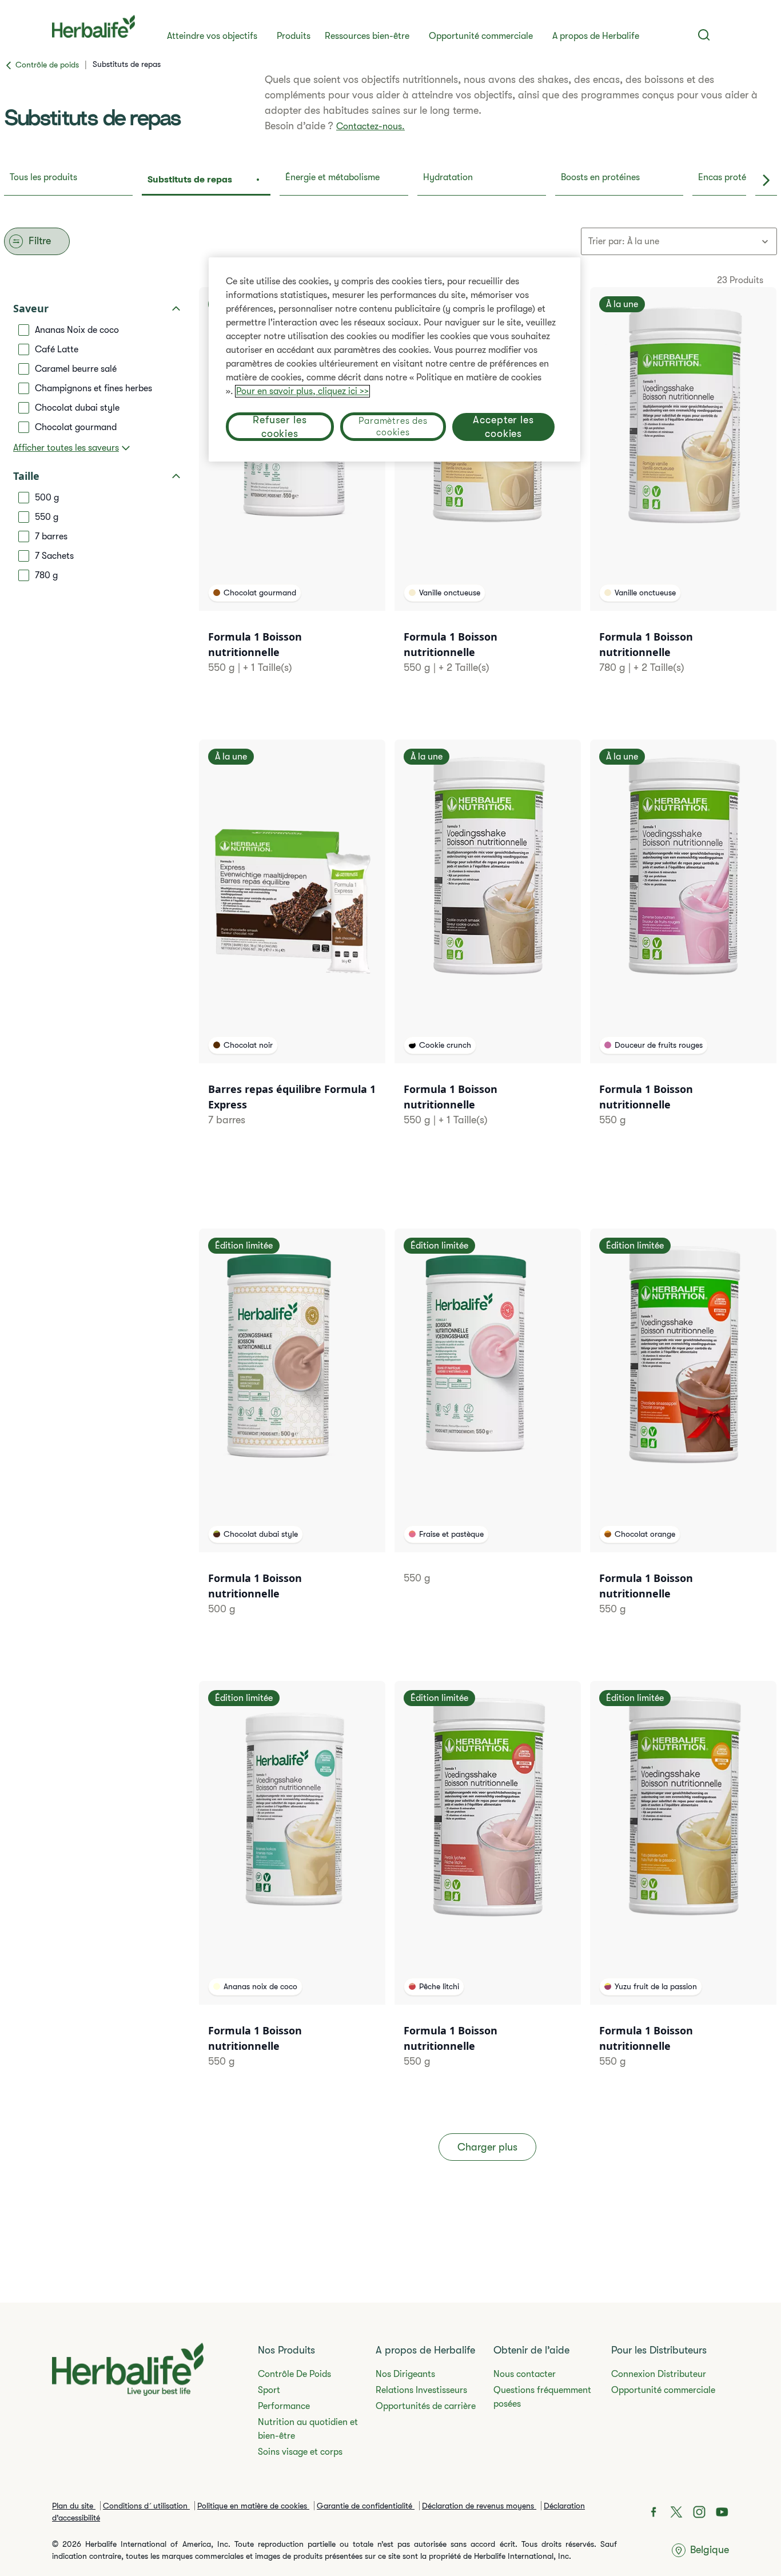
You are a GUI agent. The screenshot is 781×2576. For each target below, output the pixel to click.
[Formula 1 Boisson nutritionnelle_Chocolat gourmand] (292, 495)
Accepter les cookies (503, 427)
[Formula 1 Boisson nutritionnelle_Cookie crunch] (488, 947)
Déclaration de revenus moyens (479, 2506)
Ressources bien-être (367, 36)
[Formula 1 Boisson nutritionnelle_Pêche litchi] (488, 1889)
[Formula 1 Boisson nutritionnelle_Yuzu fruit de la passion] (683, 1889)
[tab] (68, 181)
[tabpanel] (390, 1213)
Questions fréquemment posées (542, 2397)
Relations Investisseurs (421, 2390)
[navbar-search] (704, 35)
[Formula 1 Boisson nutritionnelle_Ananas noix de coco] (292, 1889)
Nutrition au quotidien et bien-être (308, 2429)
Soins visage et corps (300, 2452)
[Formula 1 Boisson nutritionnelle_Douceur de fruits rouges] (683, 947)
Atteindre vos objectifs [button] (212, 36)
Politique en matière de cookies (253, 2506)
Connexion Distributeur (659, 2374)
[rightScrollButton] (766, 181)
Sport (269, 2390)
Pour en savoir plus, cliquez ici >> (302, 391)
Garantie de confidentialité (366, 2506)
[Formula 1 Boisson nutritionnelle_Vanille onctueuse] (488, 495)
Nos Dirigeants (405, 2374)
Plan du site (74, 2506)
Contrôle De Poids (294, 2374)
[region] (395, 359)
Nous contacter (525, 2374)
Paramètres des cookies (393, 427)
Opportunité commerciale (481, 36)
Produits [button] (294, 36)
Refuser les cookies (280, 427)
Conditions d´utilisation (146, 2506)
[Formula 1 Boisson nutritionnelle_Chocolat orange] (683, 1436)
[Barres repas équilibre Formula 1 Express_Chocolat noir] (292, 947)
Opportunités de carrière (426, 2406)
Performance (284, 2406)
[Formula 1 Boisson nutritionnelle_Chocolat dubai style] (292, 1436)
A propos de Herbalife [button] (596, 36)
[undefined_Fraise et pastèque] (488, 1421)
